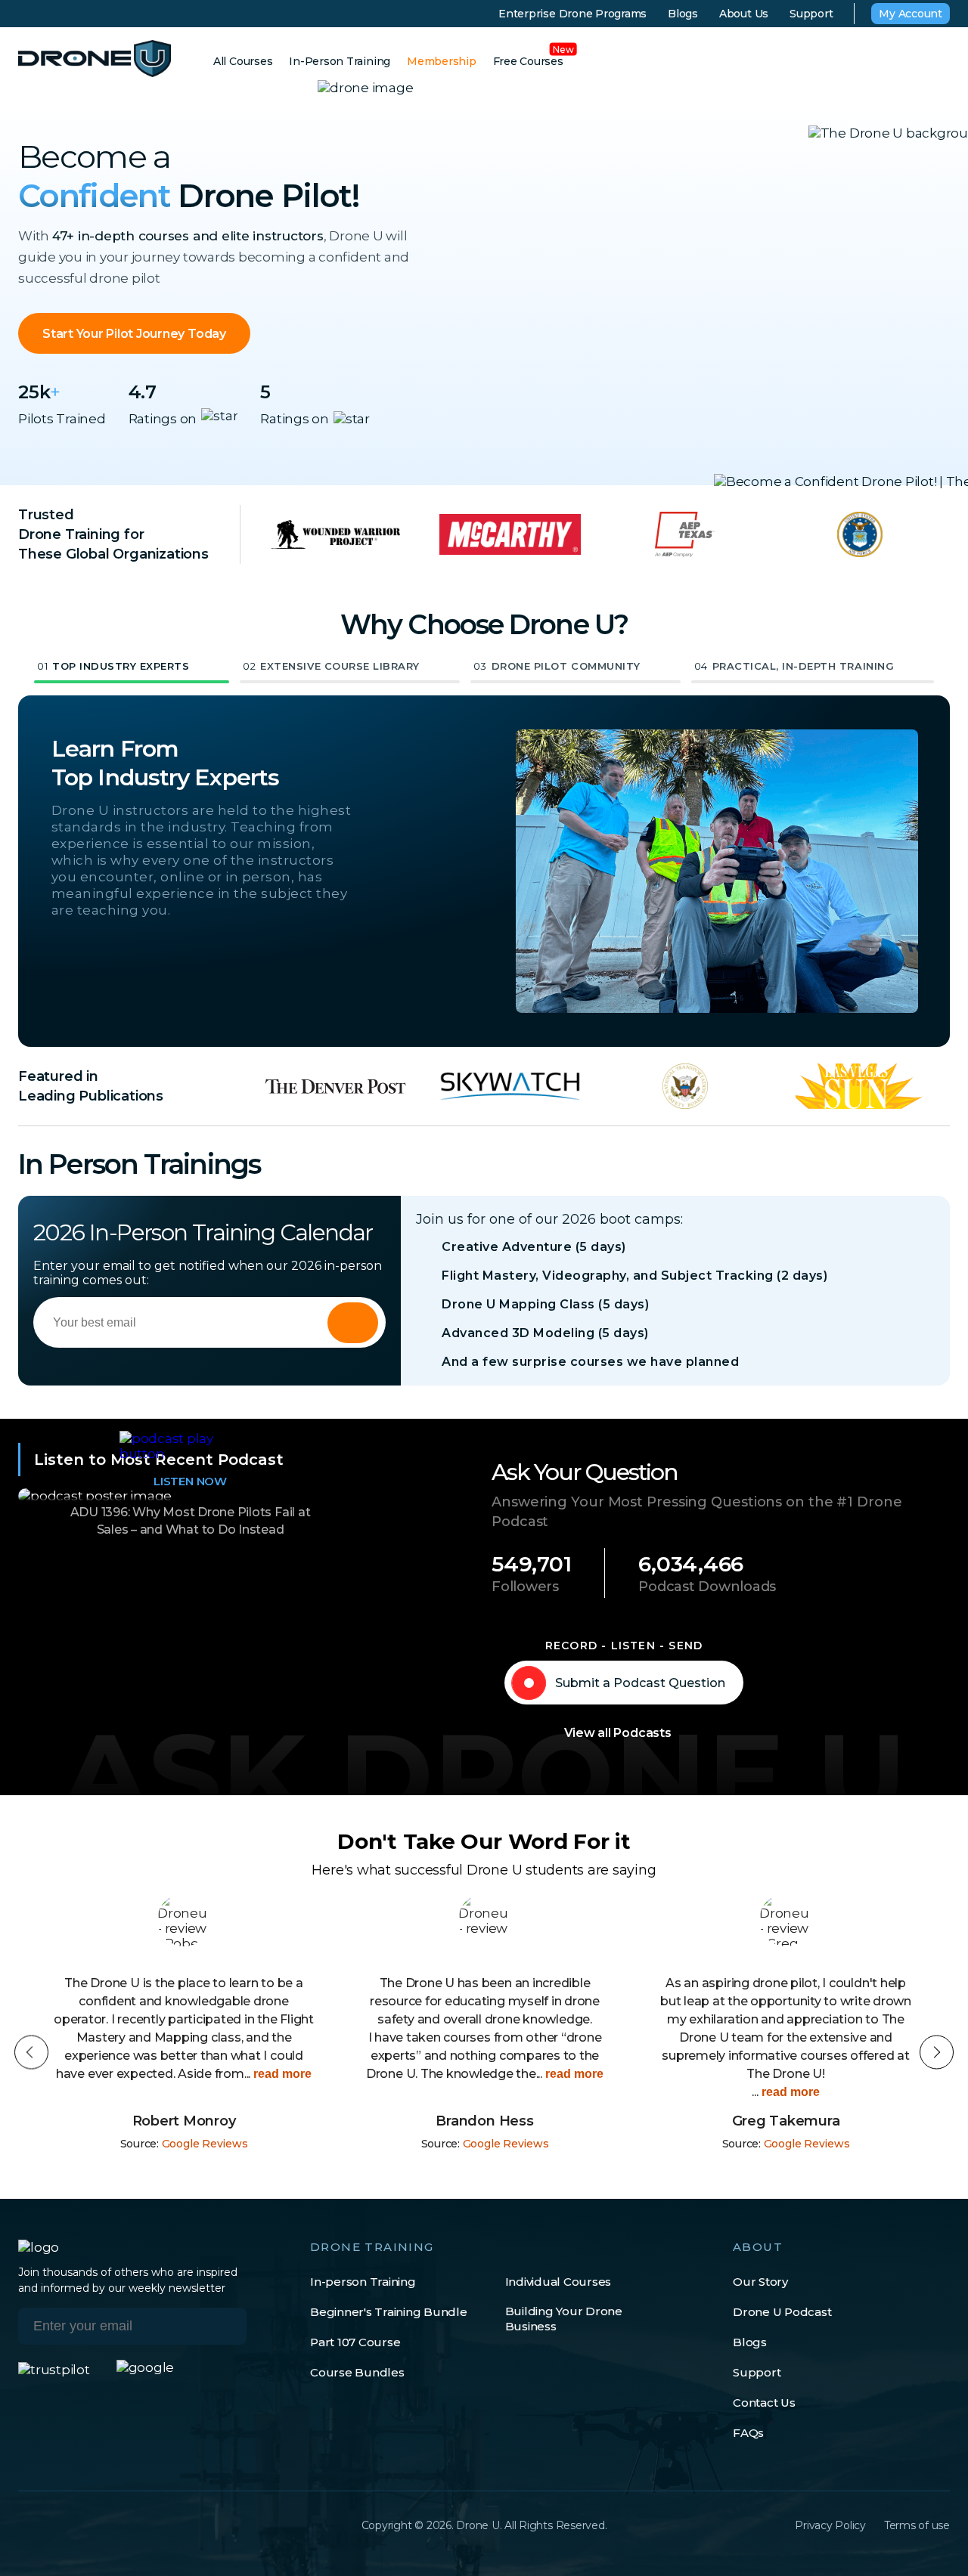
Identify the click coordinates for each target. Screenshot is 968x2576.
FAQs (748, 2433)
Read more (281, 2074)
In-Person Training (340, 61)
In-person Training (363, 2282)
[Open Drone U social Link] (25, 2525)
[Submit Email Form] (353, 1323)
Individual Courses (558, 2282)
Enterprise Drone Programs (572, 14)
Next (937, 2053)
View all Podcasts (618, 1733)
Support (811, 14)
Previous (31, 2053)
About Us (744, 14)
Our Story (760, 2282)
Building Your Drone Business (564, 2319)
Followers (525, 1587)
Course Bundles (357, 2372)
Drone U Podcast (782, 2312)
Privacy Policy (830, 2525)
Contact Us (764, 2403)
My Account (911, 14)
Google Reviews (205, 2144)
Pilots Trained (62, 419)
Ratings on (163, 419)
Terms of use (917, 2525)
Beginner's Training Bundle (389, 2312)
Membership (442, 61)
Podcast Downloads (707, 1587)
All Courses (243, 61)
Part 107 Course (355, 2342)
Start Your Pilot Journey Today (134, 334)
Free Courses (528, 61)
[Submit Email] (224, 2326)
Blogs (683, 14)
